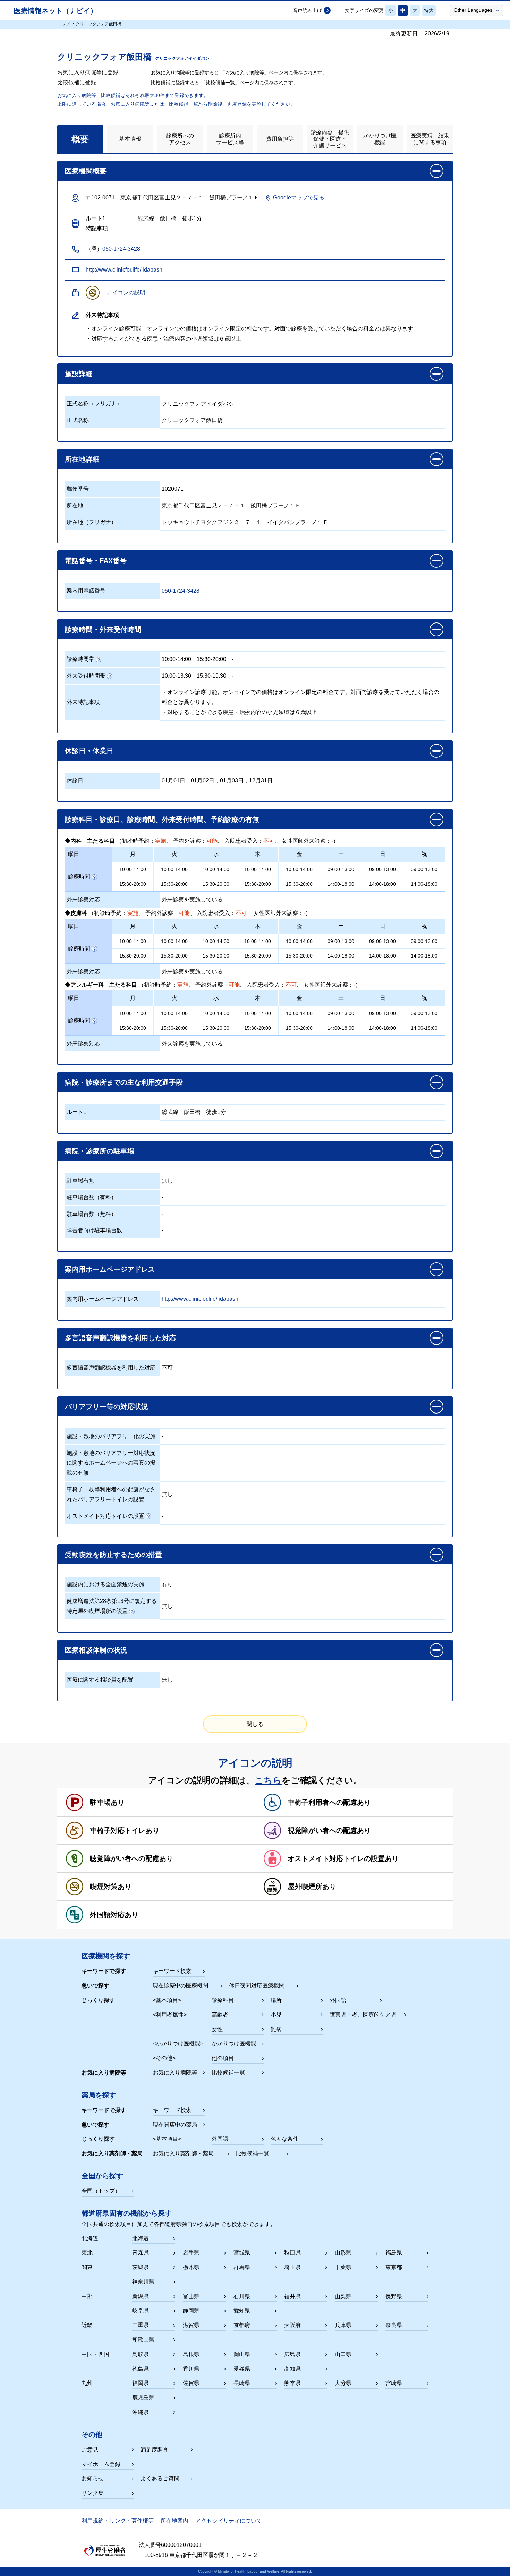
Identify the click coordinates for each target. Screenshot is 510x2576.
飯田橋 (192, 1112)
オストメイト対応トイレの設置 (105, 1516)
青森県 (141, 2253)
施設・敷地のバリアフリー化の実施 (111, 1436)
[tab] (80, 139)
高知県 (292, 2369)
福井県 (292, 2296)
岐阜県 (141, 2311)
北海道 (141, 2238)
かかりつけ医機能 (380, 139)
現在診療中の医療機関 (180, 1986)
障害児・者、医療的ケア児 (363, 2015)
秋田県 (292, 2253)
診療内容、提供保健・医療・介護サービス (330, 139)
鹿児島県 (143, 2398)
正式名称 (78, 420)
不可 (167, 1368)
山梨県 (343, 2296)
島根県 (191, 2354)
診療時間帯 (80, 659)
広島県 (292, 2354)
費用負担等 (280, 139)
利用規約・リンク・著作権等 (118, 2521)
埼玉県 (292, 2267)
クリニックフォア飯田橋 (192, 420)
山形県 (343, 2253)
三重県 (141, 2325)
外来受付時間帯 (86, 676)
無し (167, 1181)
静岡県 (191, 2311)
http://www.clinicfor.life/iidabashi (125, 270)
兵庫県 (343, 2325)
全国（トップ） (101, 2191)
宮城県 (242, 2253)
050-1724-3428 (121, 249)
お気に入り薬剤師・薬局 (183, 2153)
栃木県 (191, 2267)
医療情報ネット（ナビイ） (56, 11)
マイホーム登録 (101, 2464)
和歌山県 (143, 2340)
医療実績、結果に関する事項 (430, 139)
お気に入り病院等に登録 (88, 72)
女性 (217, 2029)
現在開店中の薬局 (175, 2125)
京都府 (242, 2325)
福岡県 (141, 2383)
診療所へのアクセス (180, 139)
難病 (276, 2029)
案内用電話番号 (86, 590)
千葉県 (343, 2267)
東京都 (394, 2267)
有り (167, 1585)
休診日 (75, 780)
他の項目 (223, 2058)
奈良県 (394, 2325)
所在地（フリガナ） (92, 522)
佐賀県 (191, 2383)
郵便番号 (78, 489)
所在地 (75, 505)
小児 (276, 2015)
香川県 (191, 2369)
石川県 (242, 2296)
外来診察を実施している (192, 899)
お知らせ (93, 2478)
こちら (268, 1780)
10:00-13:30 (176, 676)
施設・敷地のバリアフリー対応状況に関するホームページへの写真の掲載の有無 (111, 1463)
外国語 (338, 2000)
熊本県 (292, 2383)
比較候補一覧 (228, 2073)
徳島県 (141, 2369)
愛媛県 (242, 2369)
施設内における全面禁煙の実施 (105, 1584)
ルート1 (76, 1112)
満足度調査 (154, 2450)
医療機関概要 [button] (86, 171)
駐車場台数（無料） (92, 1214)
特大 (429, 10)
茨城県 (141, 2267)
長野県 (394, 2296)
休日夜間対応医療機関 (257, 1986)
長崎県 (242, 2383)
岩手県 (191, 2253)
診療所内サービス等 (230, 139)
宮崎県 (394, 2383)
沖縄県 (141, 2412)
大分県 (343, 2383)
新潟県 (141, 2296)
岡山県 (242, 2354)
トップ (63, 24)
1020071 (173, 489)
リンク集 (93, 2493)
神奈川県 (143, 2282)
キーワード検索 (172, 1971)
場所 (276, 2000)
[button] (477, 10)
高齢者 (220, 2015)
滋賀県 (191, 2325)
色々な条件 (284, 2139)
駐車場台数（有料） (92, 1197)
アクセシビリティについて (229, 2521)
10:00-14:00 (176, 659)
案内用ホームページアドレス (103, 1299)
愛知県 (242, 2311)
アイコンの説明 (126, 293)
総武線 (170, 1112)
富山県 (191, 2296)
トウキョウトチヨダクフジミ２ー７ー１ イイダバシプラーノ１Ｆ (245, 522)
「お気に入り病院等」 (245, 72)
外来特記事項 (83, 702)
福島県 (394, 2253)
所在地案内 (175, 2521)
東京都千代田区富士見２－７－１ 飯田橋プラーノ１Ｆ (231, 505)
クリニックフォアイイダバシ (198, 404)
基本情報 (130, 139)
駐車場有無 (80, 1181)
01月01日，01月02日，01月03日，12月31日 (217, 780)
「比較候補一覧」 (220, 83)
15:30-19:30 (211, 676)
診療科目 (223, 2000)
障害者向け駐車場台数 (94, 1230)
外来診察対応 (83, 899)
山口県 (343, 2354)
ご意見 (90, 2450)
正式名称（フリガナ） (94, 403)
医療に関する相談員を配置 (100, 1680)
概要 (80, 139)
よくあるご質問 (160, 2478)
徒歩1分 (216, 1112)
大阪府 (292, 2325)
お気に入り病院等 (175, 2073)
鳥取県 (141, 2354)
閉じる (255, 1724)
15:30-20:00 (211, 659)
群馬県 (242, 2267)
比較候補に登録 (77, 82)
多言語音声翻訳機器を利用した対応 (111, 1368)
